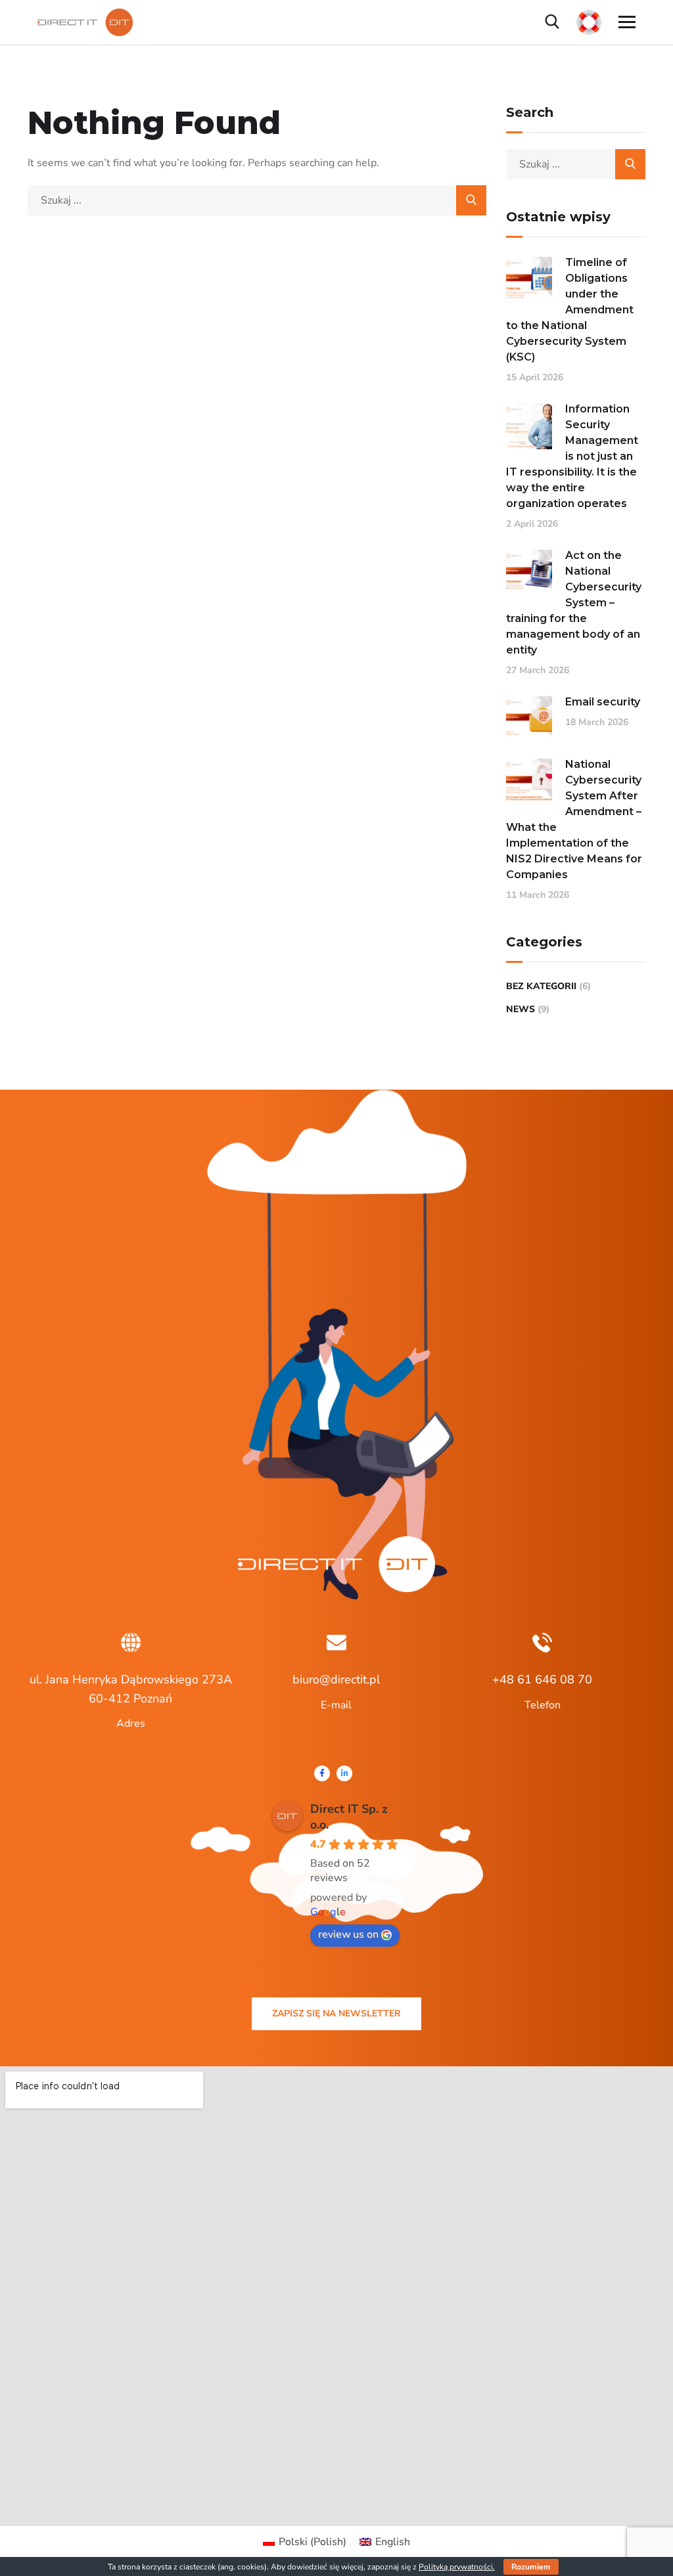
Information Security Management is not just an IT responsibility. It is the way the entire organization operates (572, 456)
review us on (348, 1934)
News (521, 1009)
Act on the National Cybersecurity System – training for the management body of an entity (574, 603)
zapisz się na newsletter (336, 2013)
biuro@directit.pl (336, 1679)
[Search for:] (257, 200)
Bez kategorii (541, 986)
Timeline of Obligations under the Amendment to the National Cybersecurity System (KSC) (570, 310)
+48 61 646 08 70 (542, 1679)
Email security (603, 702)
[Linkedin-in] (344, 1773)
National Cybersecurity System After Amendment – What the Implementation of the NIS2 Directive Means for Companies (574, 819)
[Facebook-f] (322, 1773)
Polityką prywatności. (457, 2567)
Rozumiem (531, 2567)
